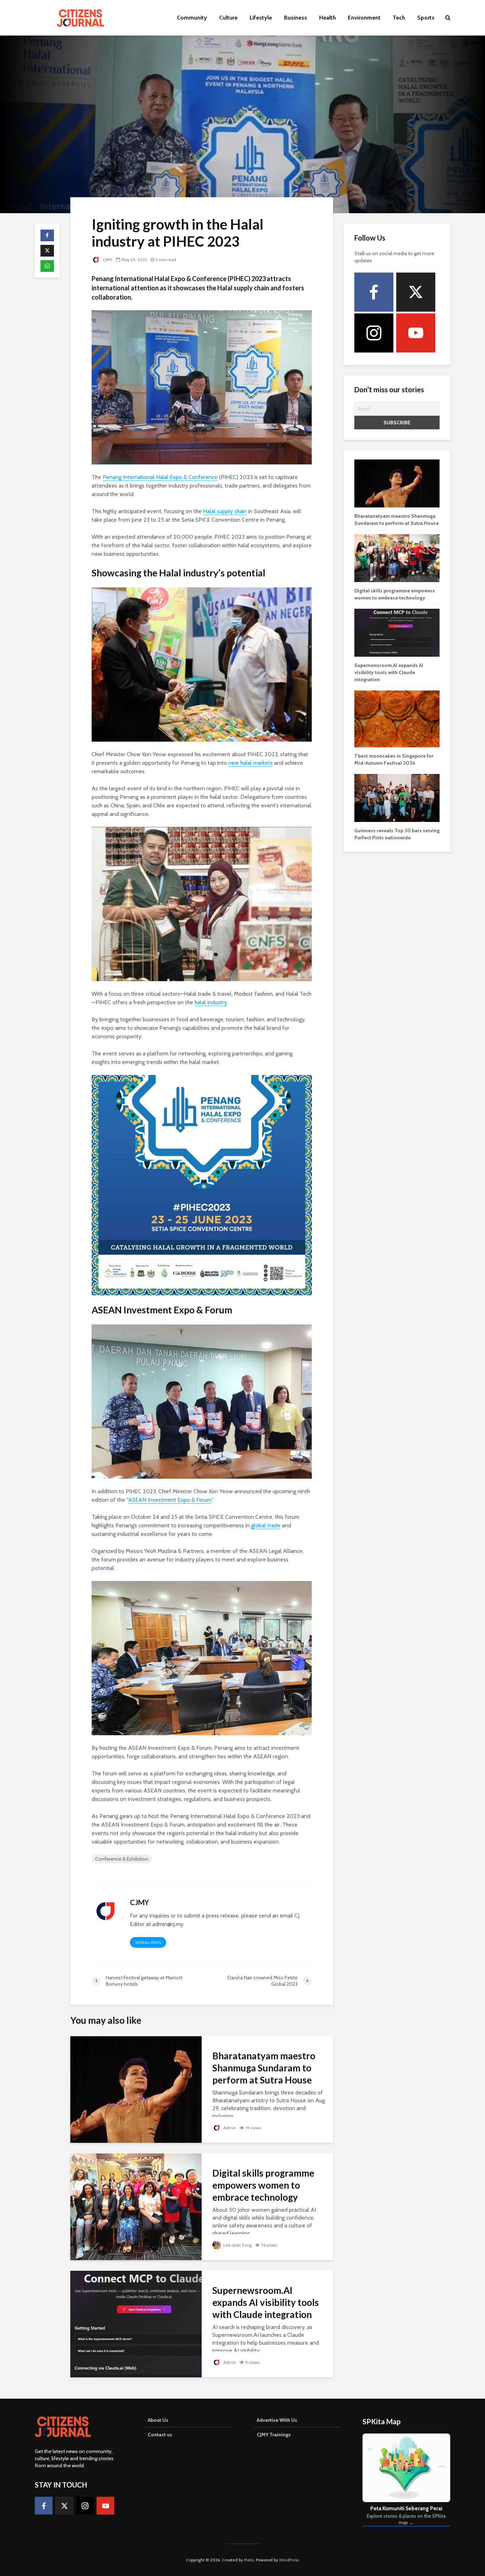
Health (328, 18)
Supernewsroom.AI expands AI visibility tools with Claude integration (266, 2302)
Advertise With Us (277, 2420)
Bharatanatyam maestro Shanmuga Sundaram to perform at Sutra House (264, 2068)
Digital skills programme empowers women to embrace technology (263, 2185)
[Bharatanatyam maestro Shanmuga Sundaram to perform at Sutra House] (136, 2089)
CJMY (107, 260)
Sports (426, 18)
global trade (266, 1525)
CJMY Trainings (274, 2435)
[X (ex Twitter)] (416, 292)
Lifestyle (261, 18)
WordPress (289, 2560)
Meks (249, 2560)
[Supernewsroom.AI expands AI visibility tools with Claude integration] (136, 2324)
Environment (364, 18)
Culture (228, 18)
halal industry (211, 1002)
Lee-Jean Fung (237, 2245)
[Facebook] (374, 292)
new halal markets (250, 763)
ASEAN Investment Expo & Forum (170, 1500)
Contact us (160, 2435)
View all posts (148, 1943)
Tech (399, 18)
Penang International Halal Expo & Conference (160, 477)
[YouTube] (416, 333)
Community (192, 18)
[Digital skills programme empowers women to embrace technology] (136, 2206)
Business (296, 18)
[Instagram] (374, 333)
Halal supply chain (225, 511)
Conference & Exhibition (122, 1859)
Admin (229, 2128)
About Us (158, 2420)
